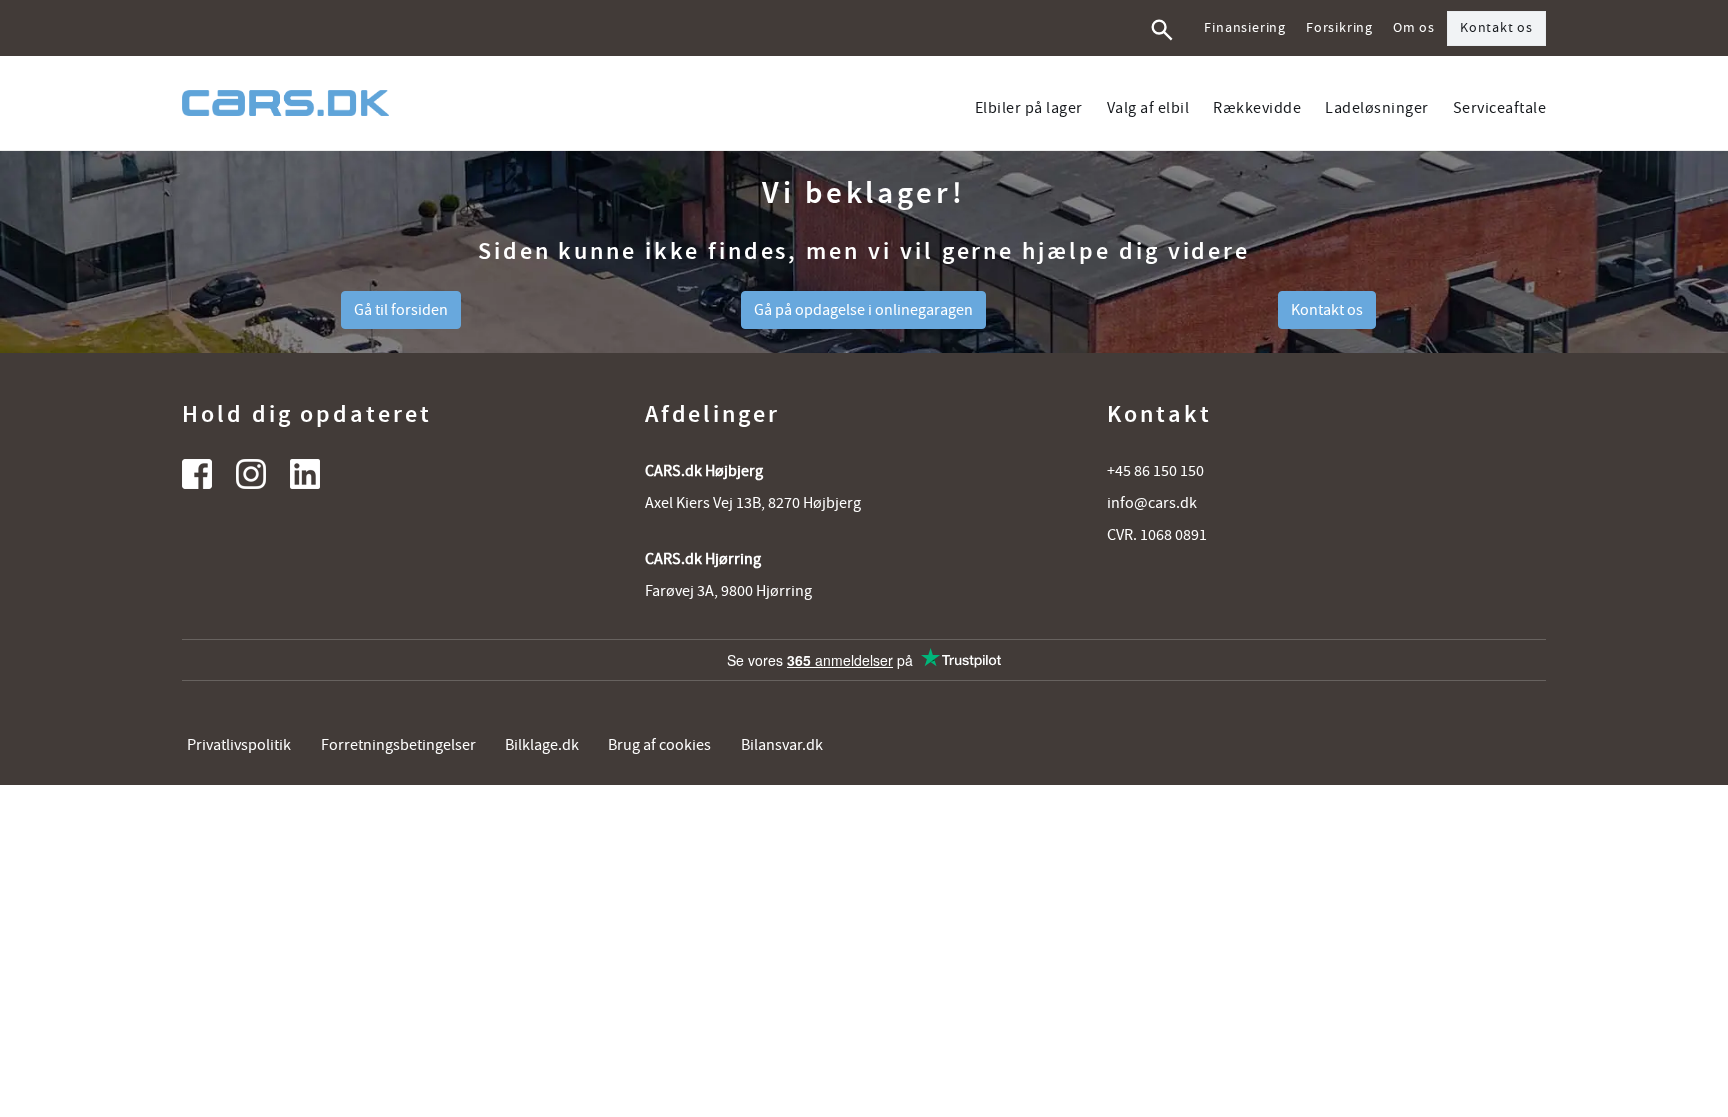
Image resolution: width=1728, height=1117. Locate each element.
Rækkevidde (1257, 108)
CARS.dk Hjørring (703, 559)
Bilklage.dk (542, 745)
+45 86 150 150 (1155, 471)
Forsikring (1339, 28)
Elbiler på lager (1029, 108)
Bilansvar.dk (782, 745)
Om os (1414, 28)
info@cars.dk (1152, 503)
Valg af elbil (1148, 108)
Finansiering (1245, 28)
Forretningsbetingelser (398, 745)
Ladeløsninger (1377, 108)
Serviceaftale (1500, 108)
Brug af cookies (659, 745)
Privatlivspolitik (239, 745)
